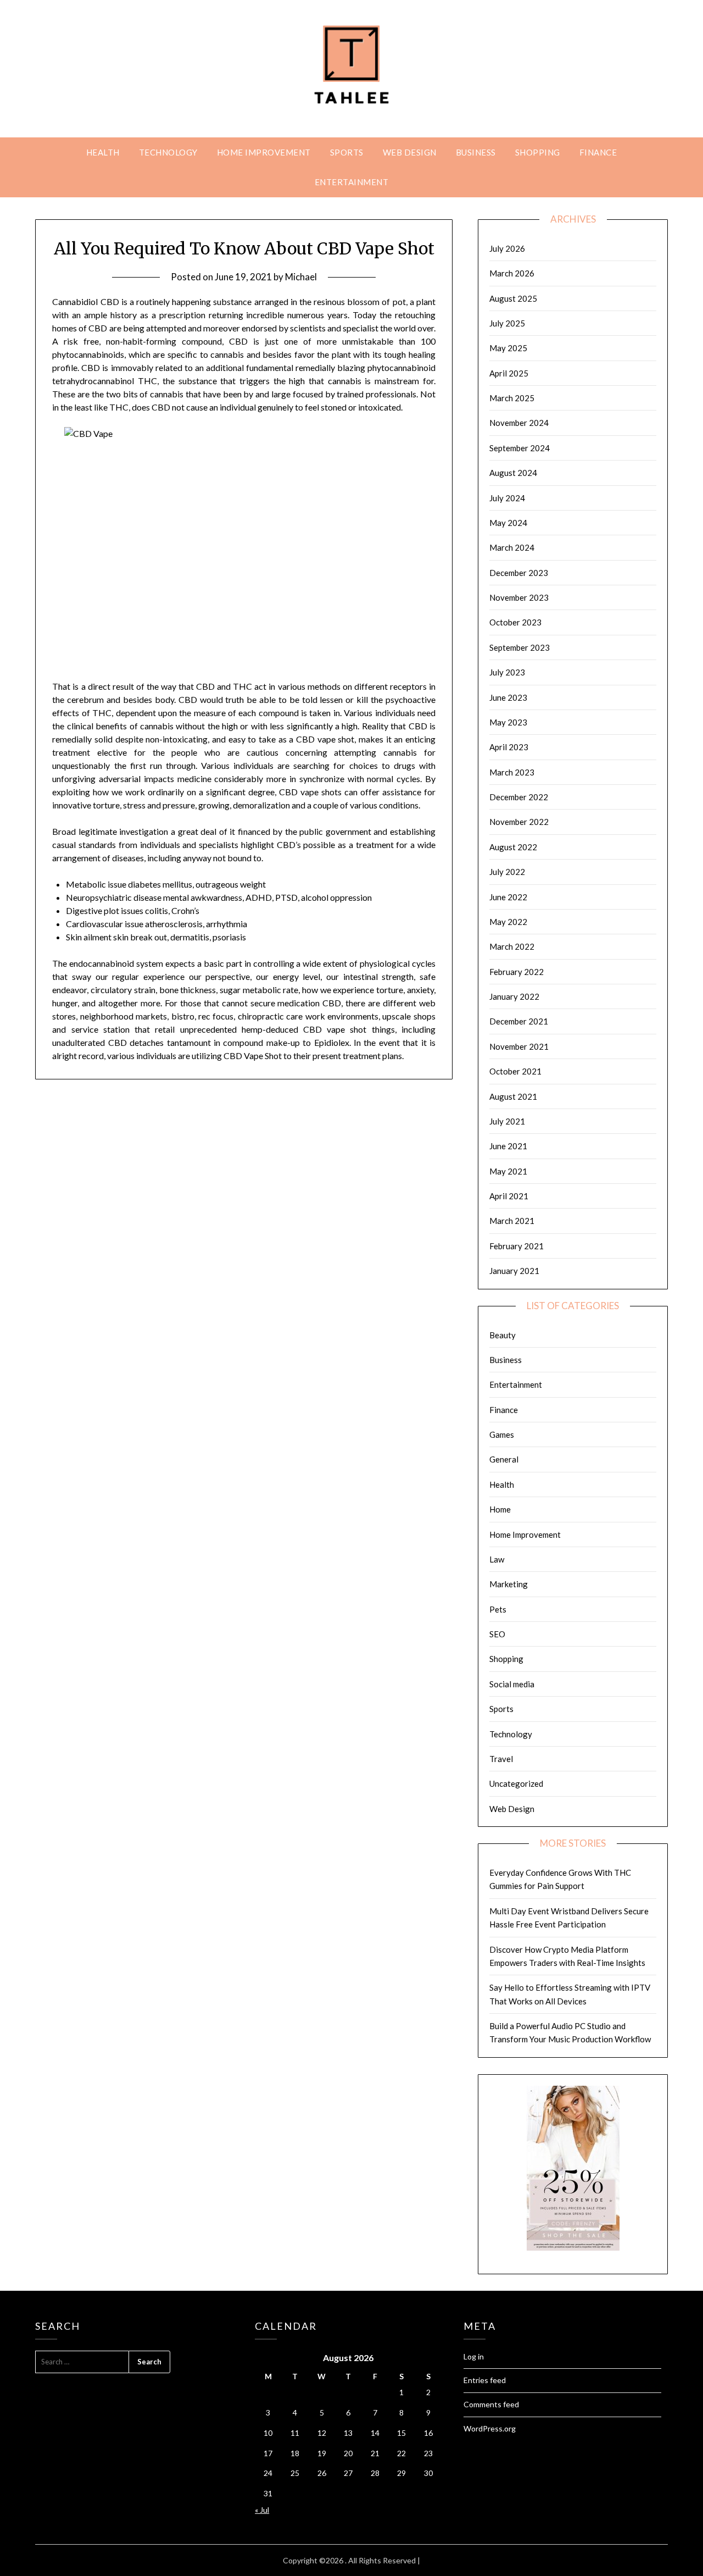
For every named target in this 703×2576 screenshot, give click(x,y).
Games (502, 1434)
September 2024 (520, 448)
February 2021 (517, 1246)
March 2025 (512, 398)
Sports (347, 152)
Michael (301, 277)
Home (500, 1509)
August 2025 (513, 298)
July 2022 (507, 872)
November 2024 (519, 423)
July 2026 (507, 248)
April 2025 (509, 373)
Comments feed (491, 2404)
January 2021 (514, 1271)
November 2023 (519, 597)
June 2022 (508, 897)
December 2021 (519, 1021)
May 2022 (508, 922)
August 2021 (513, 1096)
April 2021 (509, 1196)
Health (103, 152)
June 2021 (508, 1146)
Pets (498, 1609)
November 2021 (519, 1046)
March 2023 (512, 772)
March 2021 (512, 1221)
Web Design (410, 152)
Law (497, 1559)
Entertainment (352, 182)
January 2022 (514, 996)
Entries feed (485, 2380)
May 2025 (508, 348)
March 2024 (512, 547)
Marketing (509, 1584)
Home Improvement (264, 152)
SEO (497, 1634)
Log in (474, 2356)
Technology (168, 152)
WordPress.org (490, 2428)
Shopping (538, 152)
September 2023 (520, 647)
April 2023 (509, 747)
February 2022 (517, 972)
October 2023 (515, 622)
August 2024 (513, 473)
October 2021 (515, 1071)
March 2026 (512, 273)
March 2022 (512, 946)
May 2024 (508, 523)
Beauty (503, 1335)
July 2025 (507, 323)
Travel (501, 1759)
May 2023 (508, 722)
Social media (512, 1684)
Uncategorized (516, 1783)
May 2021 (508, 1171)
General (504, 1459)
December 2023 (519, 573)
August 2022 (513, 847)
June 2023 (508, 697)
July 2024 (507, 498)
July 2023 (507, 672)
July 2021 (507, 1121)
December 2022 (519, 797)
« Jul (262, 2510)
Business (476, 152)
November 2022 (519, 822)
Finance (598, 152)
